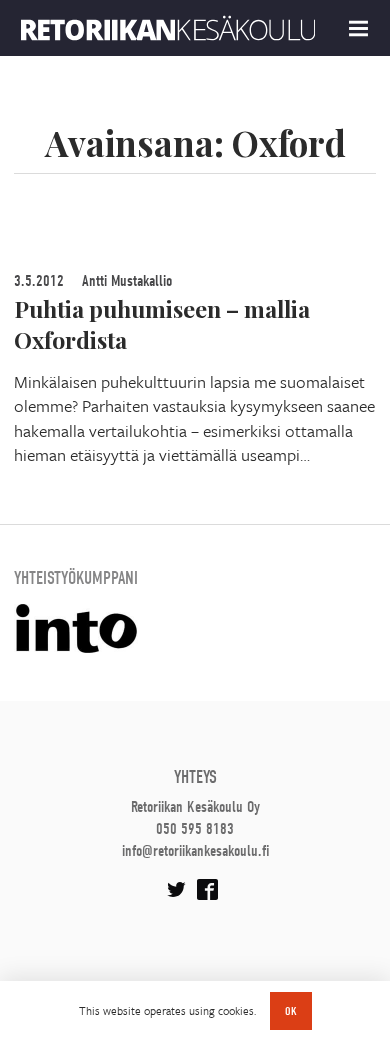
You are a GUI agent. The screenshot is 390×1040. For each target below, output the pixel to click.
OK (291, 1011)
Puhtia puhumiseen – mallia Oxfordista (162, 324)
